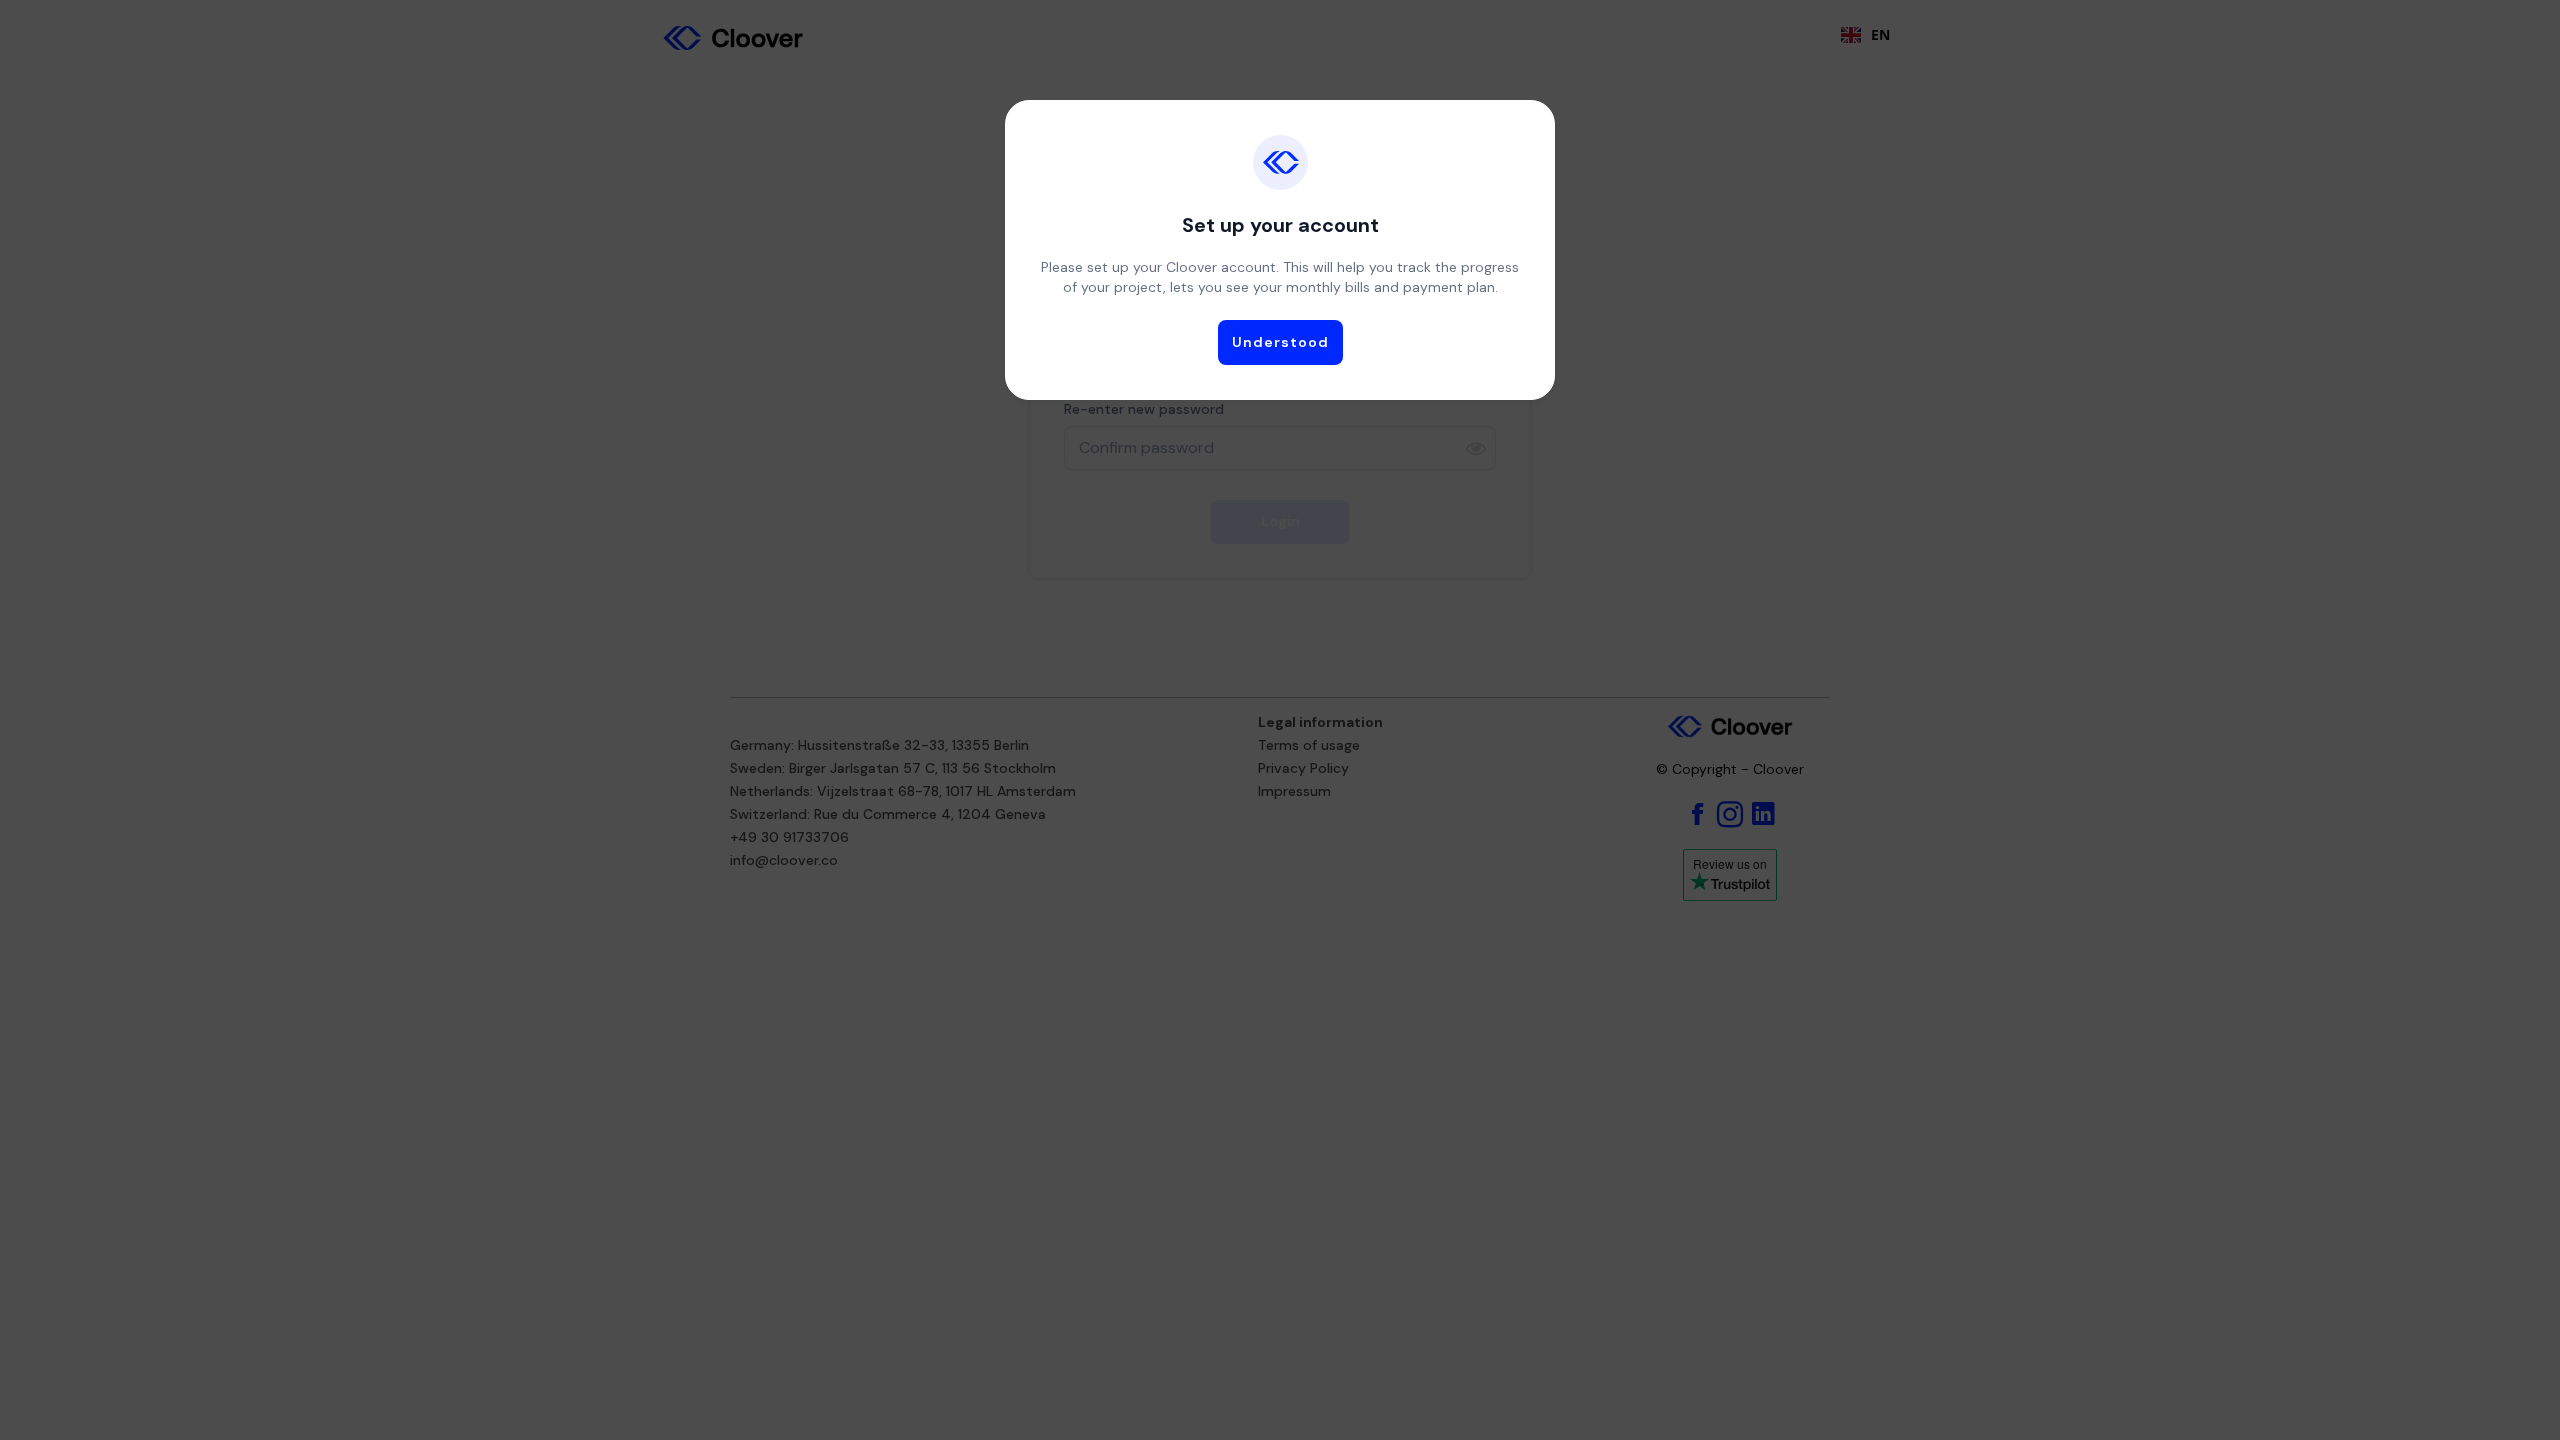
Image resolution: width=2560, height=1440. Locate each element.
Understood (1280, 342)
